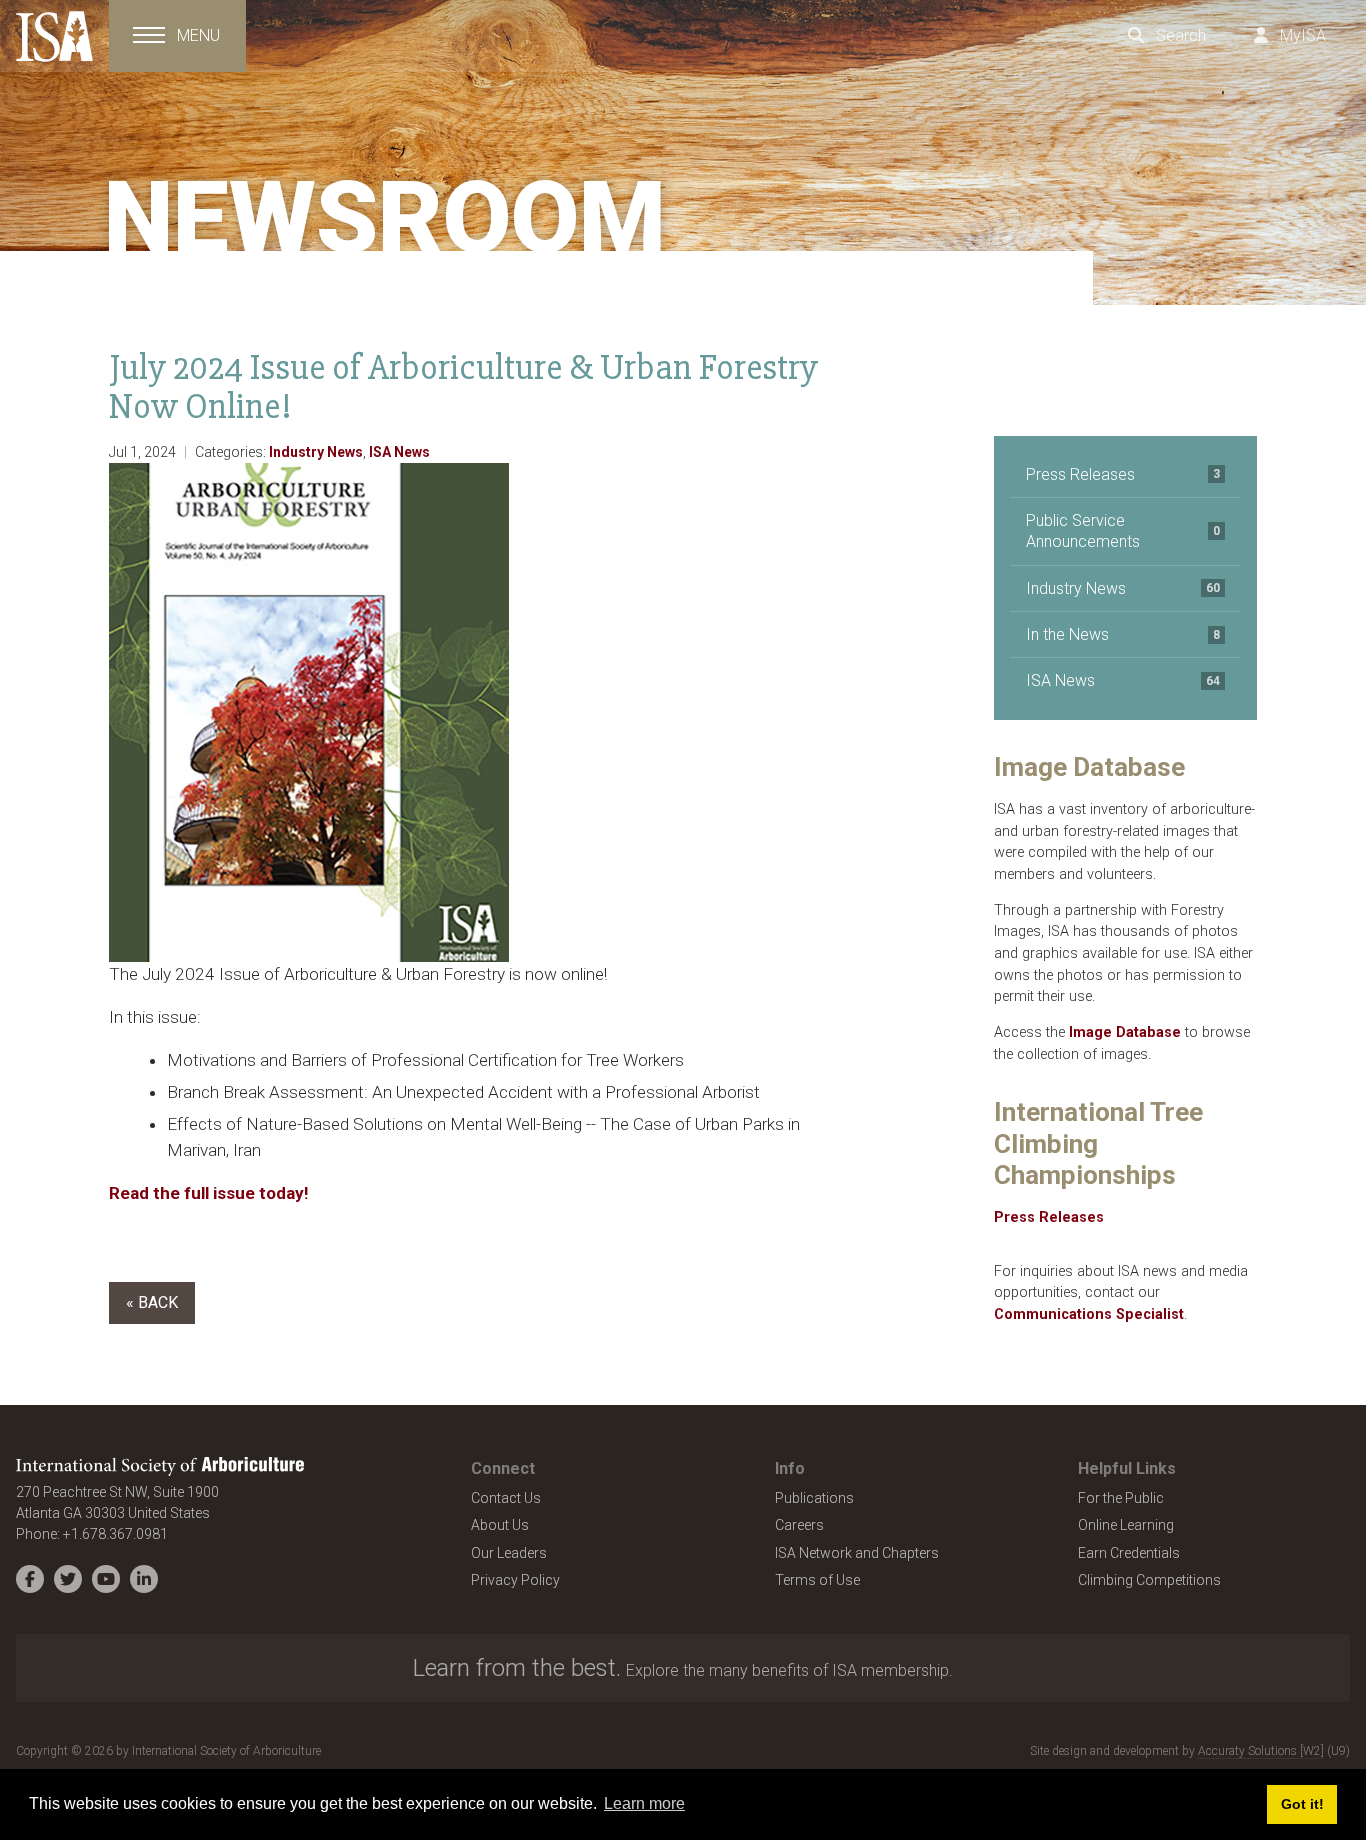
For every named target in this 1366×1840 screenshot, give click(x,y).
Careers (799, 1525)
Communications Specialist (1089, 1314)
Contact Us (506, 1498)
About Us (500, 1525)
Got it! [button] (1302, 1804)
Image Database (1125, 1032)
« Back (152, 1302)
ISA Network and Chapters (857, 1553)
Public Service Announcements (1123, 531)
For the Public (1121, 1498)
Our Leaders (509, 1553)
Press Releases (1123, 474)
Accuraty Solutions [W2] (1261, 1751)
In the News (1123, 634)
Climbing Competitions (1149, 1580)
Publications (814, 1498)
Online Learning (1126, 1525)
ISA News (399, 452)
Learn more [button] (644, 1803)
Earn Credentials (1129, 1553)
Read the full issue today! (211, 1193)
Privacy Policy (515, 1580)
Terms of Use (817, 1580)
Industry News (316, 452)
